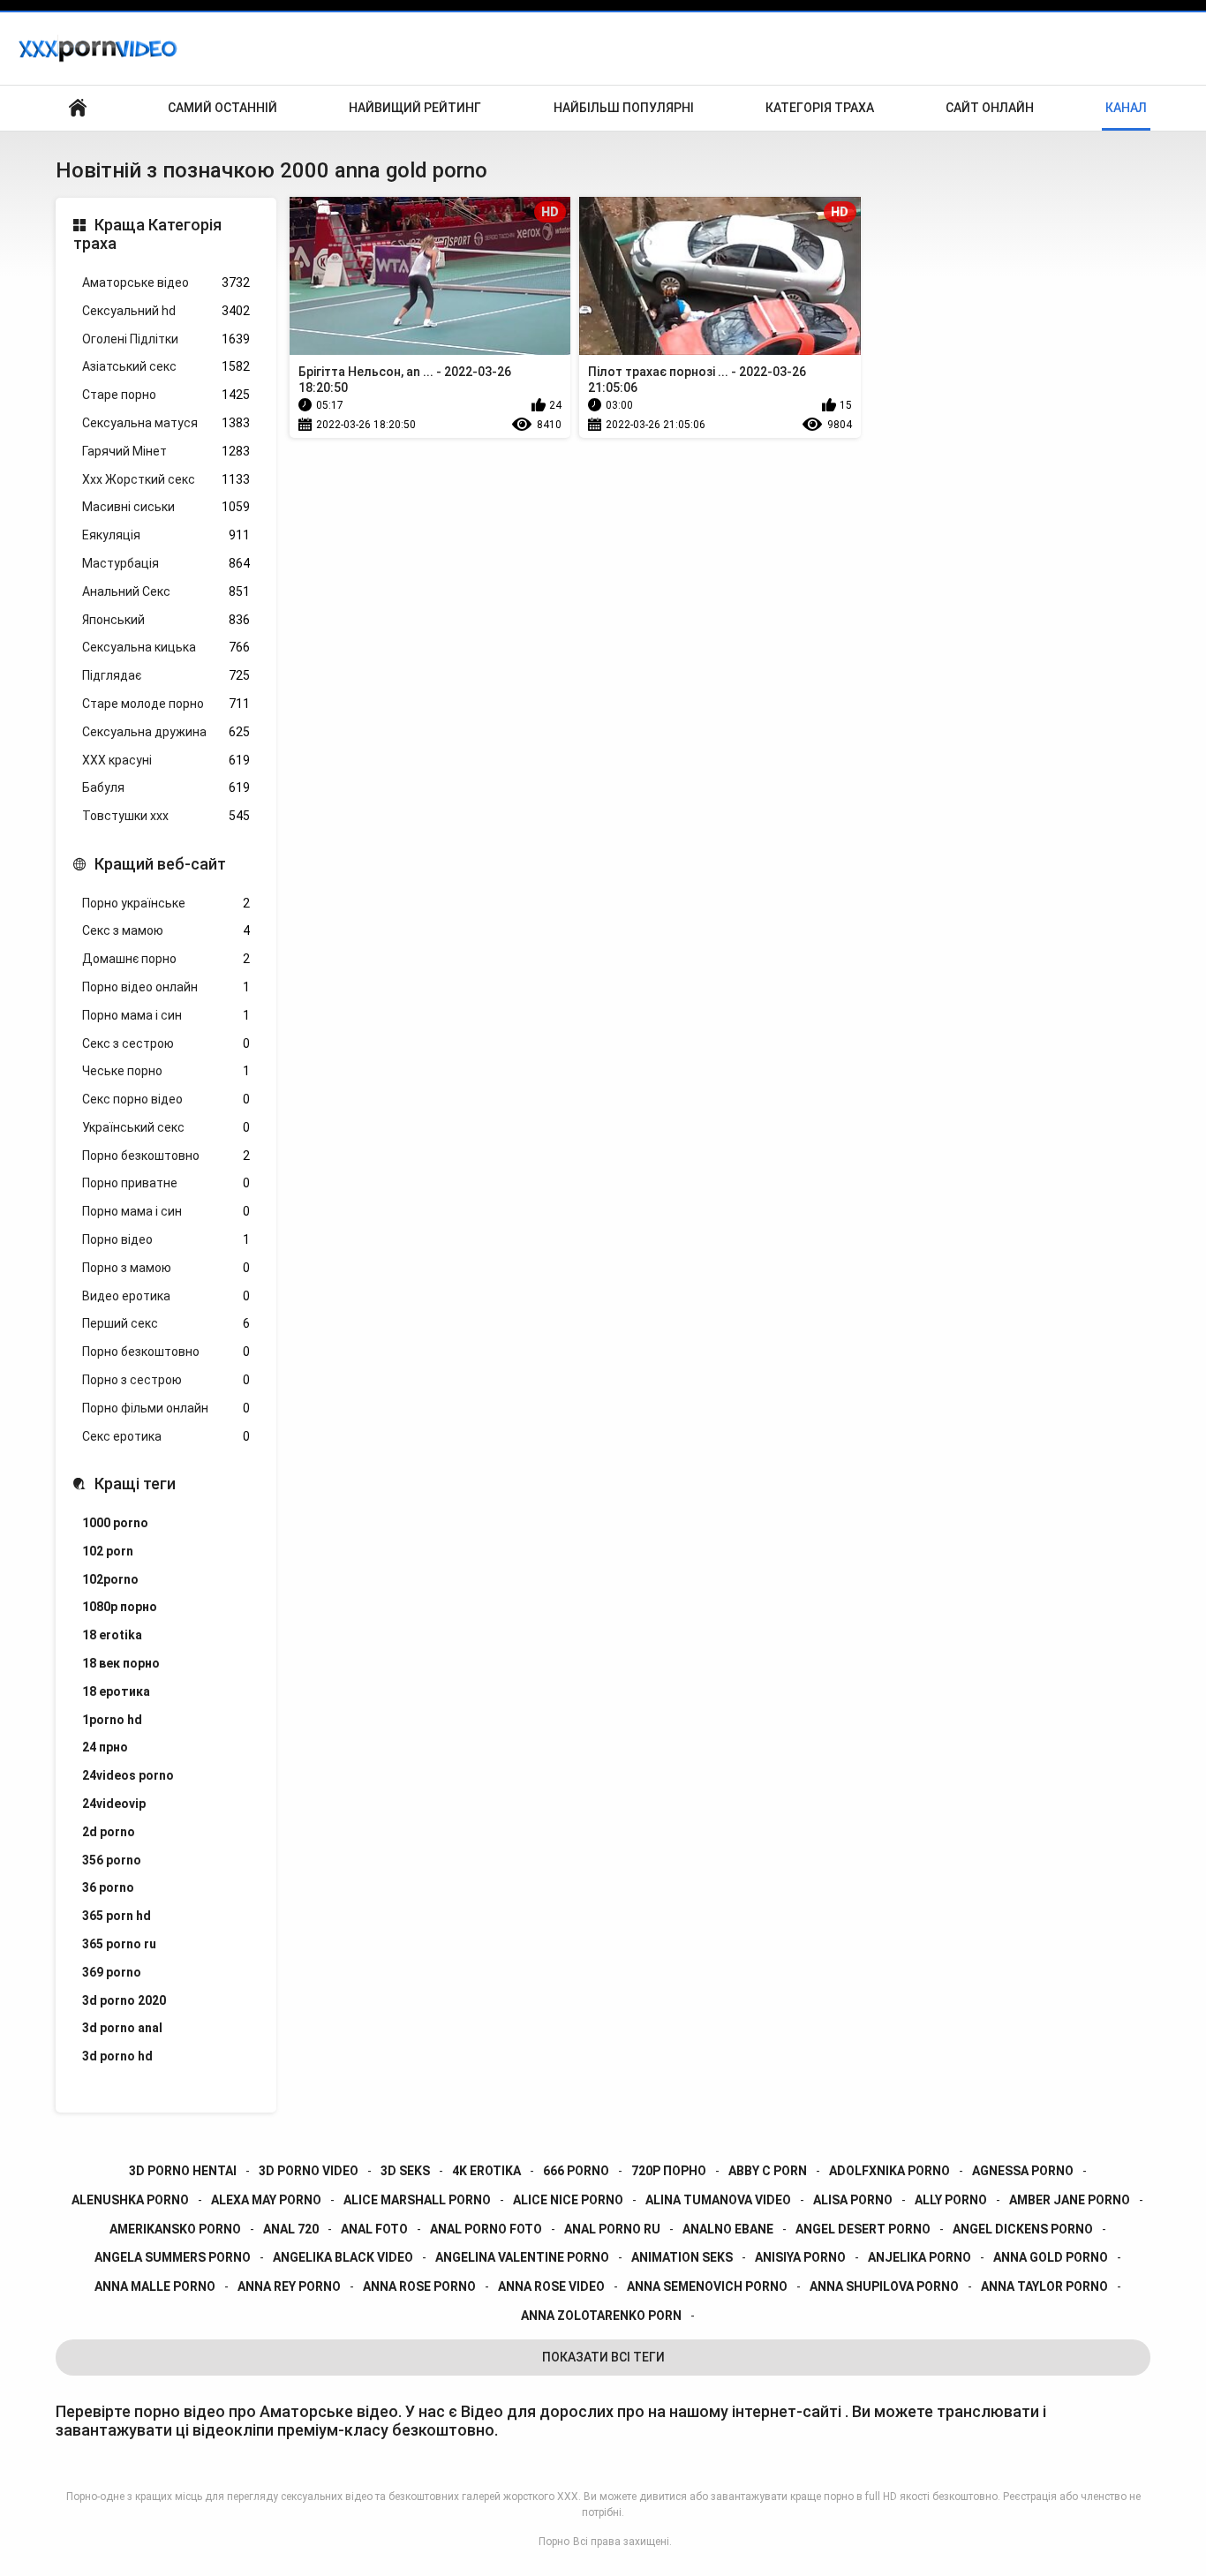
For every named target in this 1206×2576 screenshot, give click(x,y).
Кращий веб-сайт (160, 864)
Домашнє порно (166, 959)
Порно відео (166, 1239)
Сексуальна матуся (166, 423)
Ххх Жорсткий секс (166, 479)
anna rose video (551, 2286)
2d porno (109, 1832)
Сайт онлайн (990, 108)
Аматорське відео (166, 282)
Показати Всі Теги (603, 2357)
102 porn (108, 1551)
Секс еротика (166, 1436)
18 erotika (112, 1635)
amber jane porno (1070, 2200)
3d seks (405, 2171)
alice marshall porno (417, 2200)
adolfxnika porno (889, 2171)
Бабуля (166, 787)
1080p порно (120, 1607)
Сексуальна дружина (166, 732)
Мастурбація (166, 563)
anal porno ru (612, 2229)
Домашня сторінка (78, 108)
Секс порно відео (166, 1099)
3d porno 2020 (124, 2000)
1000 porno (115, 1523)
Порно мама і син (166, 1015)
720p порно (669, 2171)
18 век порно (121, 1663)
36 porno (108, 1887)
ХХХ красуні (166, 760)
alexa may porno (266, 2200)
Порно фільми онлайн (166, 1408)
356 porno (112, 1860)
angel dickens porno (1023, 2229)
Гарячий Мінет (166, 451)
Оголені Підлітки (166, 339)
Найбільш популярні (624, 108)
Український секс (166, 1127)
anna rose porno (419, 2286)
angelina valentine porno (522, 2257)
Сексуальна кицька (166, 647)
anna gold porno (1051, 2257)
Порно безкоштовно (166, 1156)
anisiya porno (800, 2257)
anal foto (374, 2229)
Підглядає (166, 675)
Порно (554, 2542)
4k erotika (486, 2171)
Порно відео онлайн (166, 987)
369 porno (112, 1972)
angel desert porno (863, 2229)
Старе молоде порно (166, 704)
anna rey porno (289, 2286)
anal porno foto (486, 2229)
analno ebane (728, 2229)
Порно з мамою (166, 1268)
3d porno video (309, 2171)
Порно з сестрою (166, 1380)
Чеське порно (166, 1071)
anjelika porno (920, 2257)
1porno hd (112, 1720)
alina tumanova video (718, 2200)
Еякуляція (166, 535)
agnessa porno (1023, 2171)
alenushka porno (130, 2200)
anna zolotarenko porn (601, 2316)
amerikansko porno (175, 2229)
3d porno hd (117, 2056)
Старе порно (166, 395)
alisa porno (853, 2200)
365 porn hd (117, 1916)
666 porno (576, 2171)
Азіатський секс (166, 366)
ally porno (951, 2200)
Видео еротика (166, 1296)
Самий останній (222, 108)
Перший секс (166, 1323)
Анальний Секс (166, 591)
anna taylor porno (1044, 2286)
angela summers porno (173, 2257)
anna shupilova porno (884, 2286)
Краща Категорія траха (147, 234)
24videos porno (128, 1775)
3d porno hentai (183, 2171)
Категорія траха (820, 108)
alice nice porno (568, 2200)
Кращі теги (135, 1484)
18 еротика (116, 1691)
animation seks (682, 2257)
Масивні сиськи (166, 507)
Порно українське (166, 903)
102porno (110, 1579)
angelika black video (343, 2257)
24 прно (105, 1747)
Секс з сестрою (166, 1043)
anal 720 (291, 2229)
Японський (166, 620)
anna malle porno (155, 2286)
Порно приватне (166, 1183)
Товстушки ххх (166, 816)
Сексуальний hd (166, 311)
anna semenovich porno (707, 2286)
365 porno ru (119, 1944)
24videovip (114, 1804)
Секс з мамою (166, 930)
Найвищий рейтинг (415, 108)
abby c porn (768, 2171)
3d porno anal (122, 2028)
